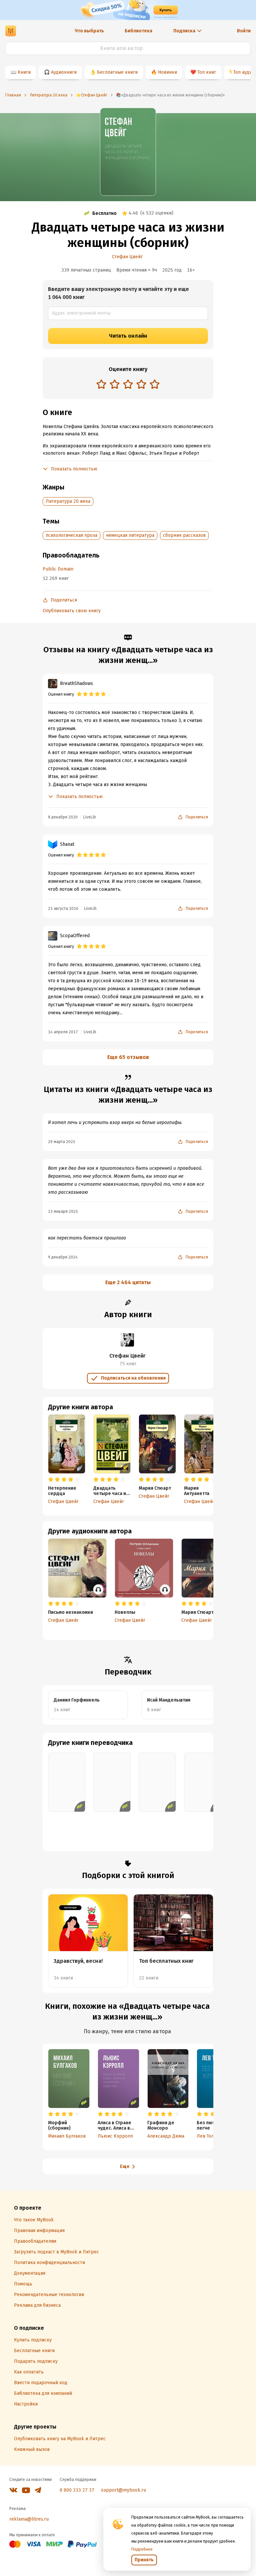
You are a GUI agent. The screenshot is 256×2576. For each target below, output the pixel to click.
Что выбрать (89, 31)
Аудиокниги (64, 72)
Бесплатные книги (117, 72)
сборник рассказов (184, 535)
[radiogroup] (128, 385)
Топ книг (207, 72)
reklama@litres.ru (29, 2519)
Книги (24, 72)
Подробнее (142, 2549)
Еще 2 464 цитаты (128, 1282)
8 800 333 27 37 (77, 2490)
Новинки (167, 72)
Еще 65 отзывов (128, 1057)
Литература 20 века (68, 501)
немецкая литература (130, 535)
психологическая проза (71, 535)
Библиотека (138, 31)
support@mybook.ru (123, 2490)
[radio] (101, 384)
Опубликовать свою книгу (72, 611)
